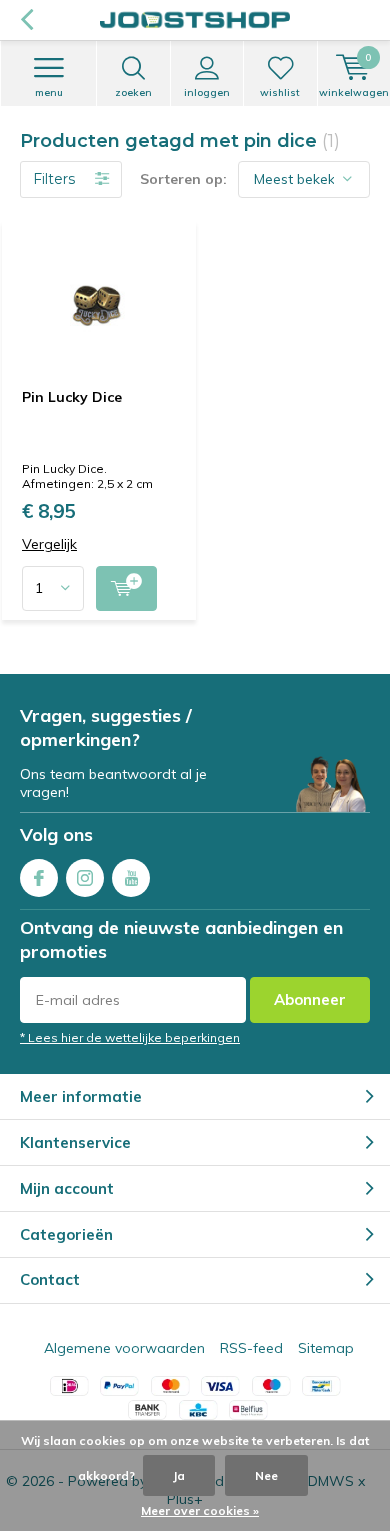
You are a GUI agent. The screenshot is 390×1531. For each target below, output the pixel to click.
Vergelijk (49, 544)
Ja (179, 1475)
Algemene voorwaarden (124, 1348)
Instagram (85, 878)
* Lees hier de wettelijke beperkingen (130, 1037)
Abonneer (310, 999)
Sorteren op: (183, 179)
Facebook (39, 878)
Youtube (131, 878)
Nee (266, 1475)
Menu (49, 92)
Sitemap (326, 1348)
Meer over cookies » (200, 1510)
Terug (26, 20)
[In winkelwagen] (126, 588)
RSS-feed (251, 1348)
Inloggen (207, 92)
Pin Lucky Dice (72, 397)
